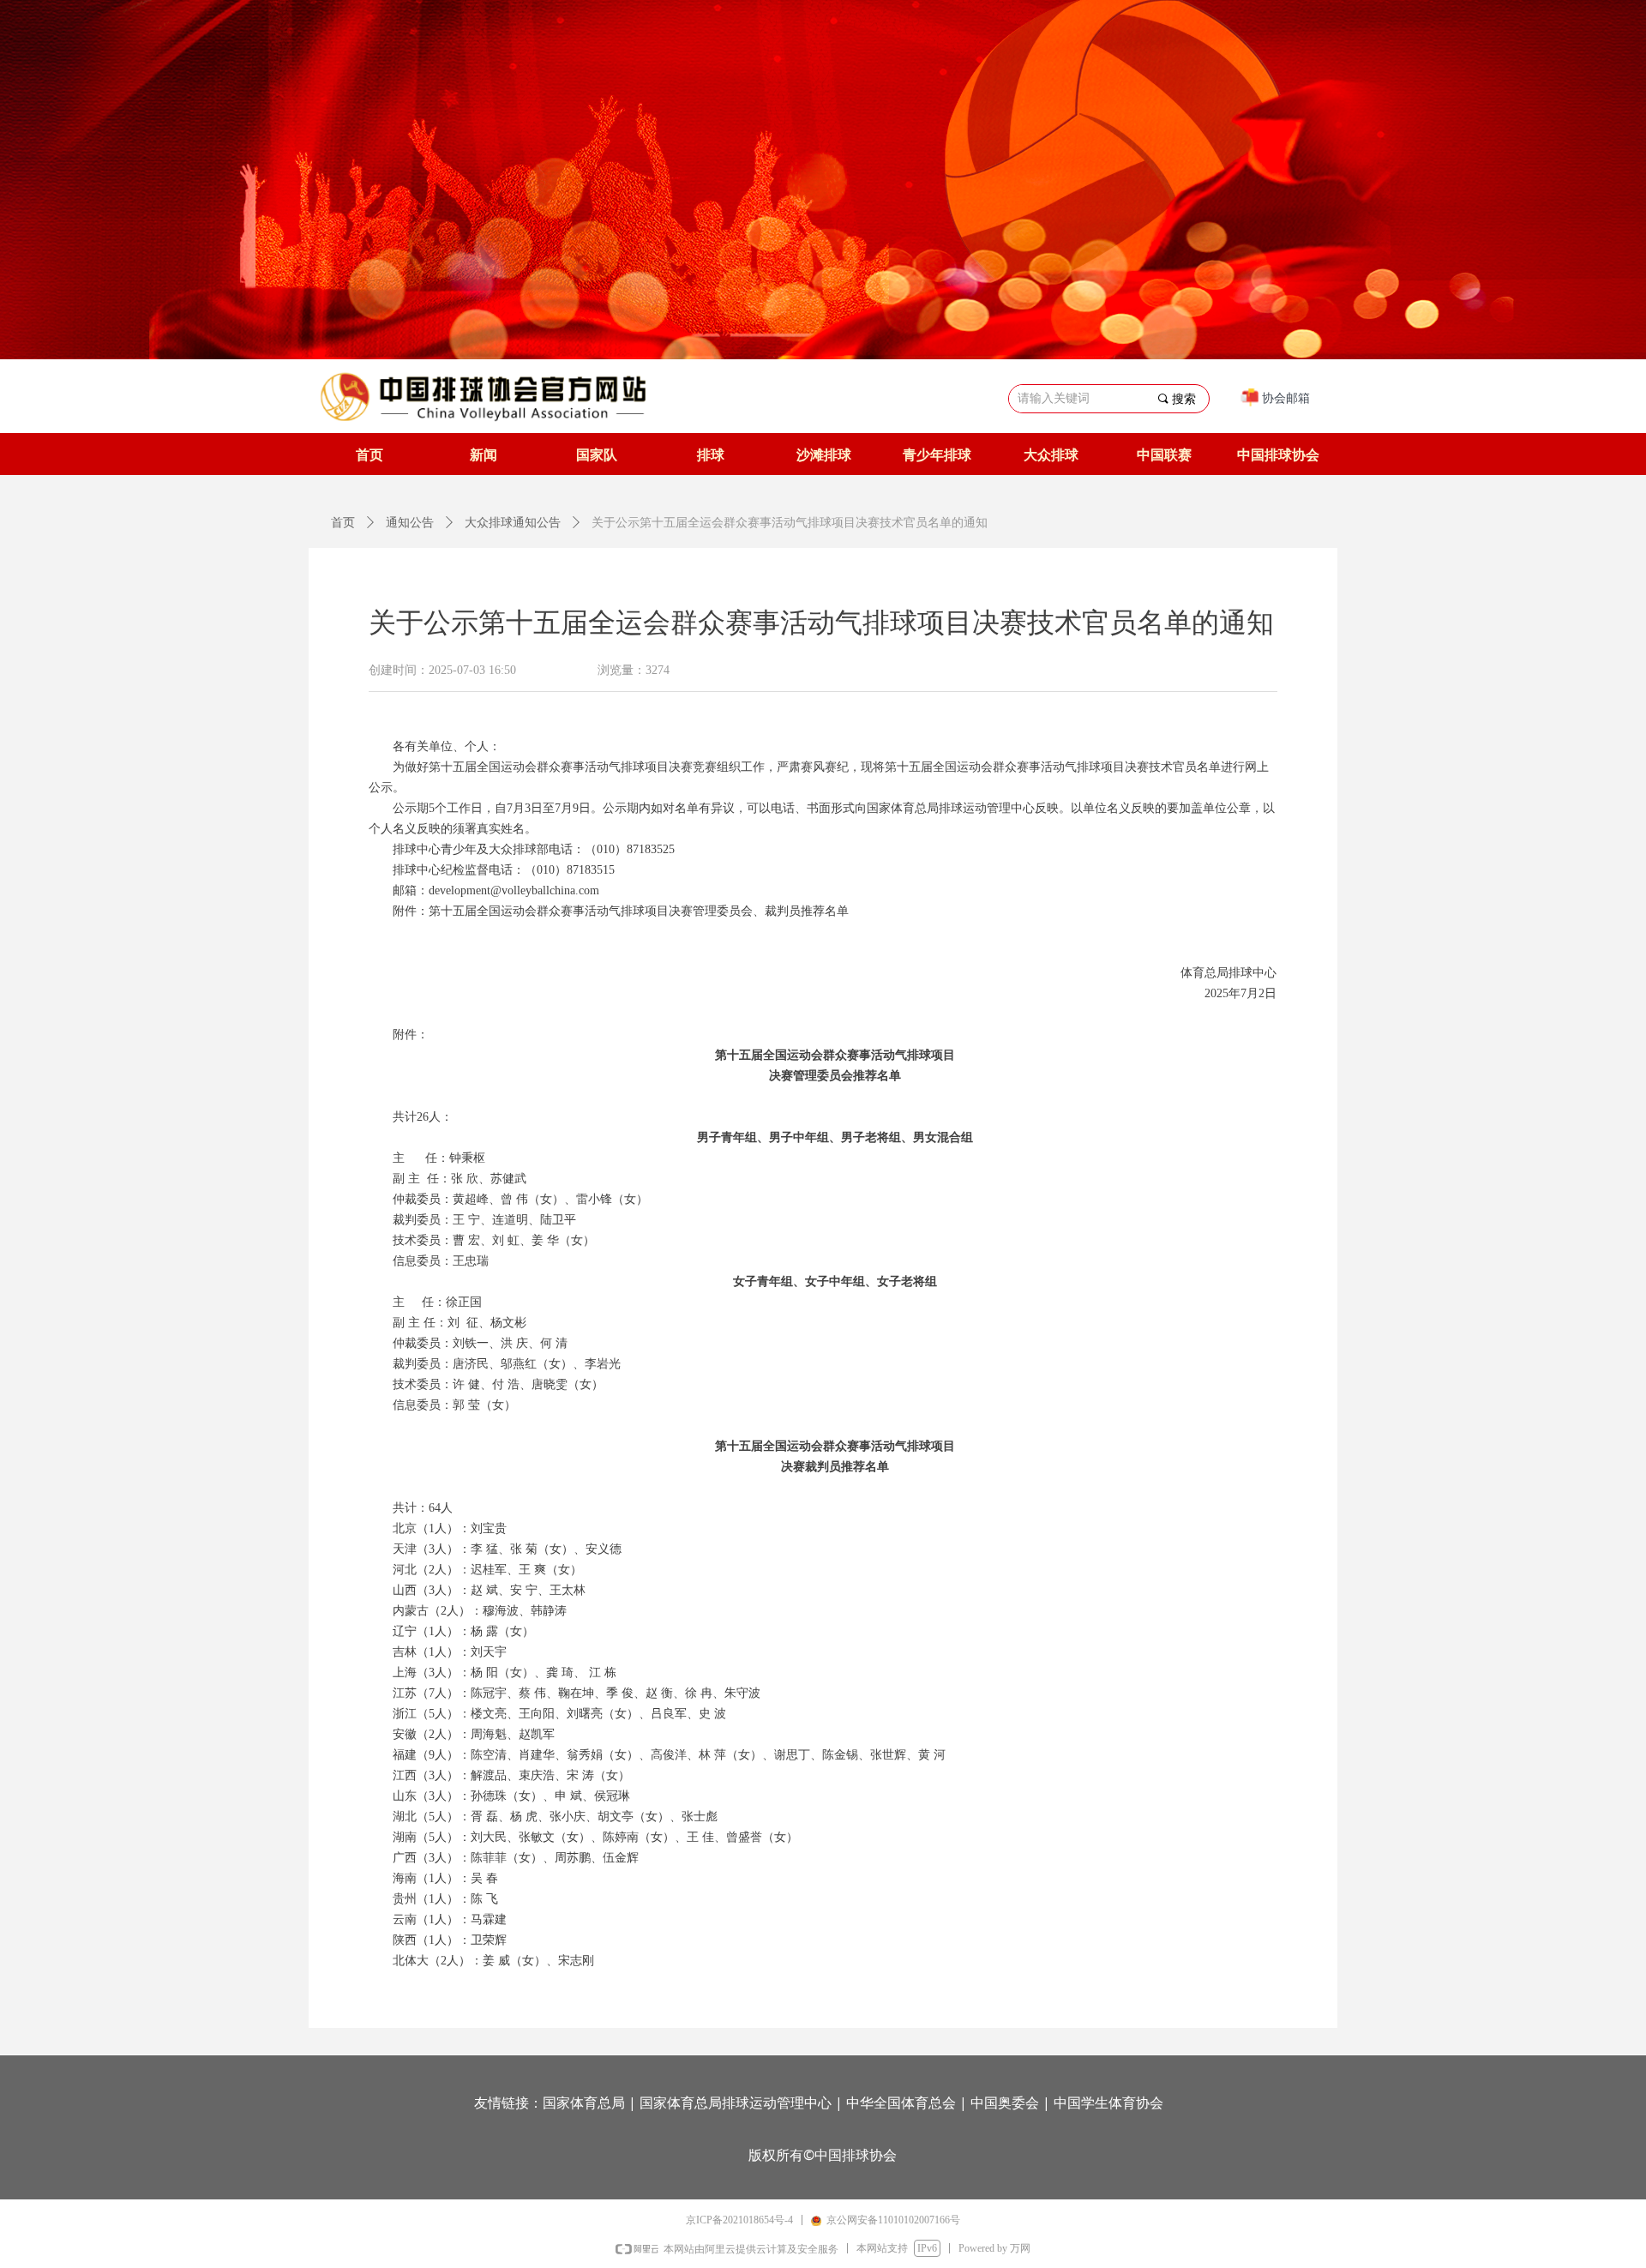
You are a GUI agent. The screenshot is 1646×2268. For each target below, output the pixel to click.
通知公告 (410, 523)
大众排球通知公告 (513, 523)
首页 (343, 523)
